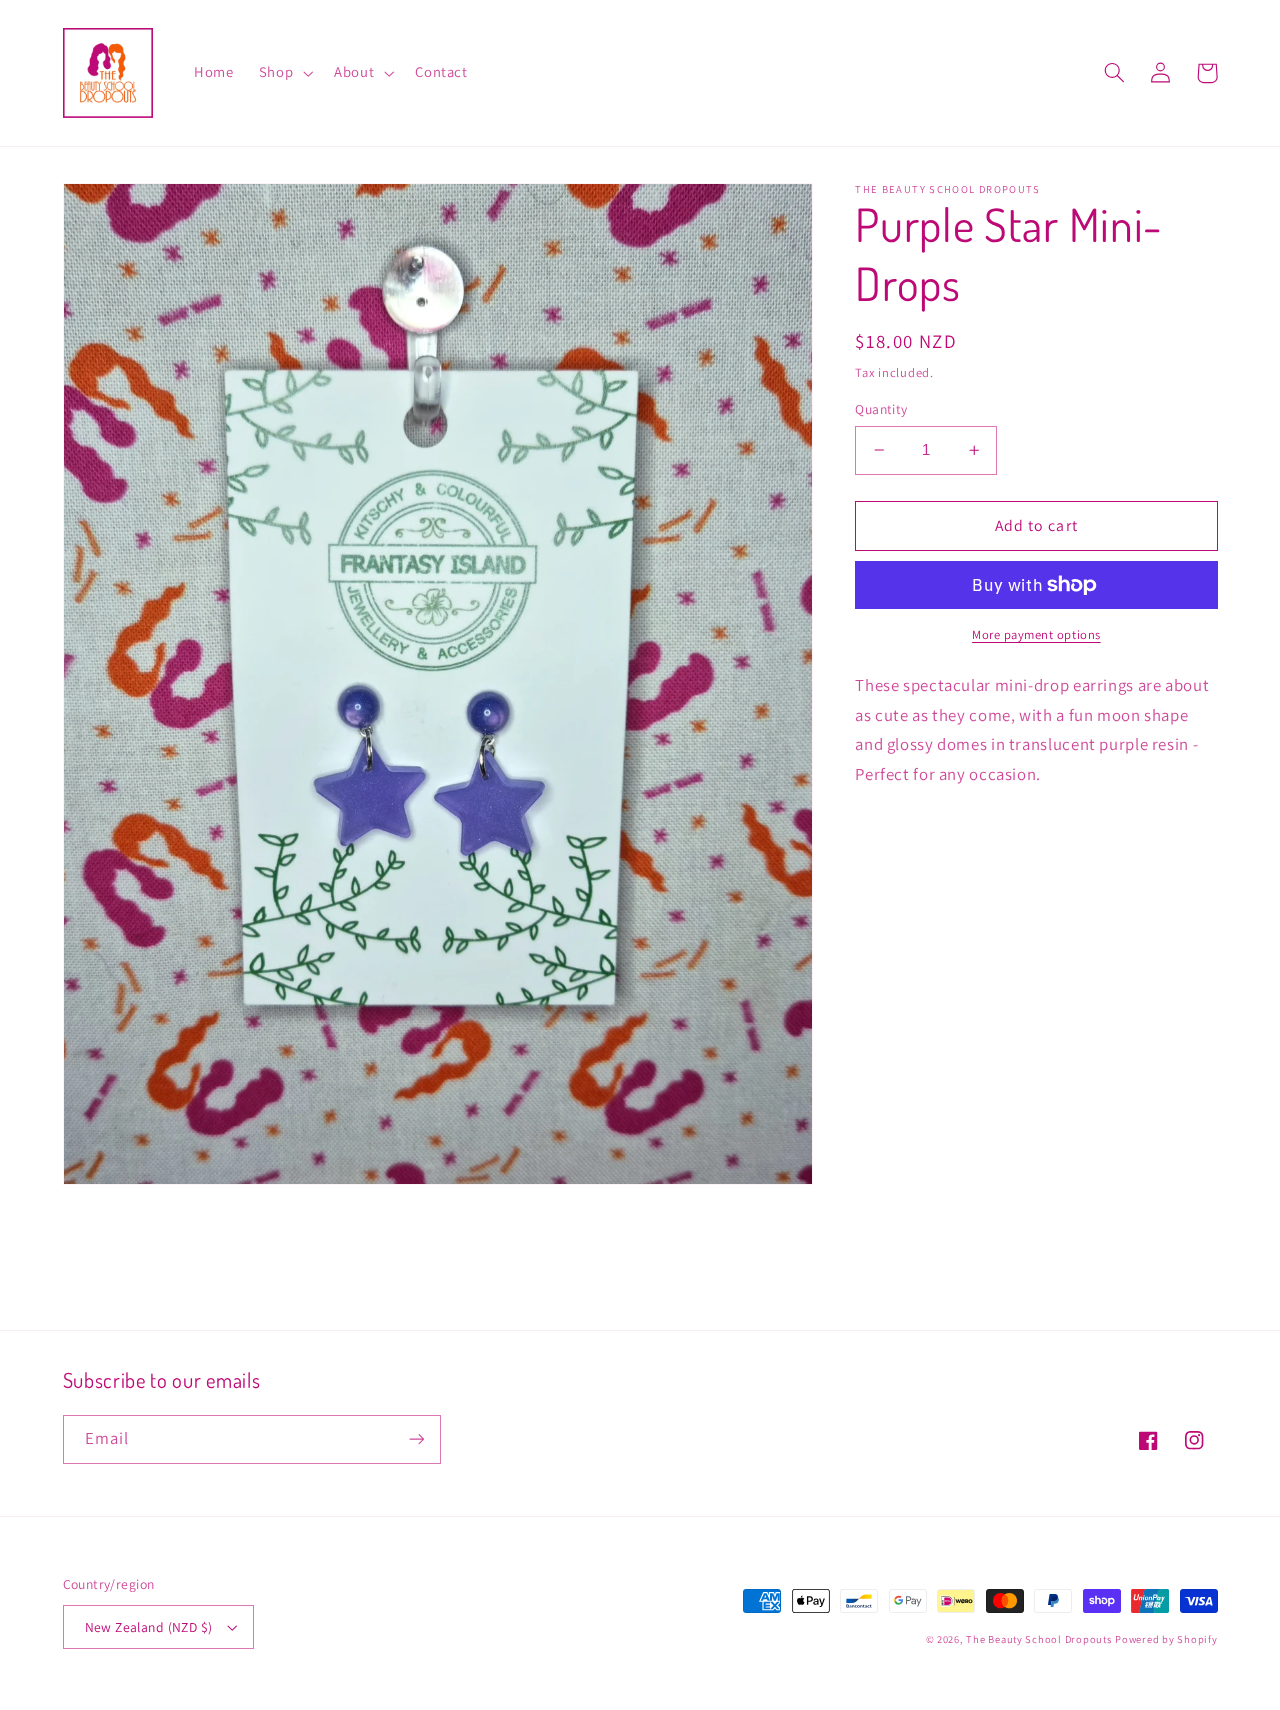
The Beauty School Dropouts (1038, 1639)
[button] (283, 73)
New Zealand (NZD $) (149, 1627)
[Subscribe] (416, 1439)
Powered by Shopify (1166, 1639)
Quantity (881, 409)
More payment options (1036, 634)
